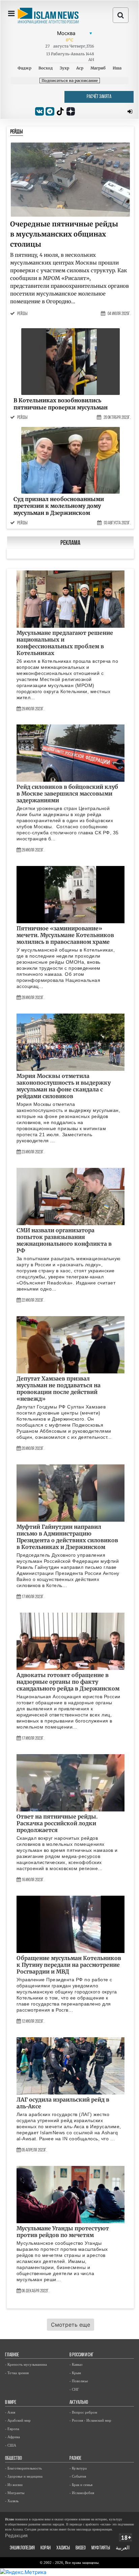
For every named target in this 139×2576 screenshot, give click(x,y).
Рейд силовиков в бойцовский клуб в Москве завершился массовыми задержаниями (67, 794)
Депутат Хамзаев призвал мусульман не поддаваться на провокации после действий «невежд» (59, 1389)
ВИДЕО (81, 2548)
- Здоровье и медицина (24, 2476)
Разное (75, 2459)
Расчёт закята (99, 97)
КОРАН (46, 2548)
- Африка (12, 2437)
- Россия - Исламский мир (90, 2420)
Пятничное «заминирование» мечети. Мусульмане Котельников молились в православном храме (65, 935)
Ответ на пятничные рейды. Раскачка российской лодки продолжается (57, 1823)
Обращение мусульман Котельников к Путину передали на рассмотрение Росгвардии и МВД (69, 1965)
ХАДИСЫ (63, 2548)
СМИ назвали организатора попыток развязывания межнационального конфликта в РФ (64, 1240)
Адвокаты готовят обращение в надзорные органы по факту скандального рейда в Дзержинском (68, 1682)
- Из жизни (14, 2485)
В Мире (11, 2403)
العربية (123, 2548)
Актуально (79, 2403)
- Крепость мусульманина (26, 2364)
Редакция (16, 2535)
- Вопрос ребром (83, 2412)
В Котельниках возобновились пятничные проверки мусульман (61, 404)
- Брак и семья (81, 2485)
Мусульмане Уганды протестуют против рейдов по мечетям (63, 2232)
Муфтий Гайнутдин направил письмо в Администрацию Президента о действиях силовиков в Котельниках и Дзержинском (67, 1537)
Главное (12, 2355)
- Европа (12, 2429)
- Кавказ (76, 2364)
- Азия (10, 2412)
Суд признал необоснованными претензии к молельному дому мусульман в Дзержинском (59, 506)
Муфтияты (101, 2548)
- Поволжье (79, 2381)
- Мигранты (15, 2493)
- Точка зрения (17, 2373)
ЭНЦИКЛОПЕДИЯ (22, 2548)
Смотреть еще (71, 2325)
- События (78, 2476)
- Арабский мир (18, 2420)
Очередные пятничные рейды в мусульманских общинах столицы (64, 234)
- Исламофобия (82, 2493)
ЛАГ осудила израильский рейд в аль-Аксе (63, 2103)
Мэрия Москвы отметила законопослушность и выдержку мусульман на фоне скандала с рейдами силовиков (64, 1086)
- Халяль (12, 2501)
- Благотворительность (23, 2468)
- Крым (75, 2373)
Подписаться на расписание (70, 81)
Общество (13, 2459)
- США (11, 2445)
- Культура (78, 2468)
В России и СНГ (81, 2355)
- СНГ (74, 2389)
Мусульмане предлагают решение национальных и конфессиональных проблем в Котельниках (65, 643)
